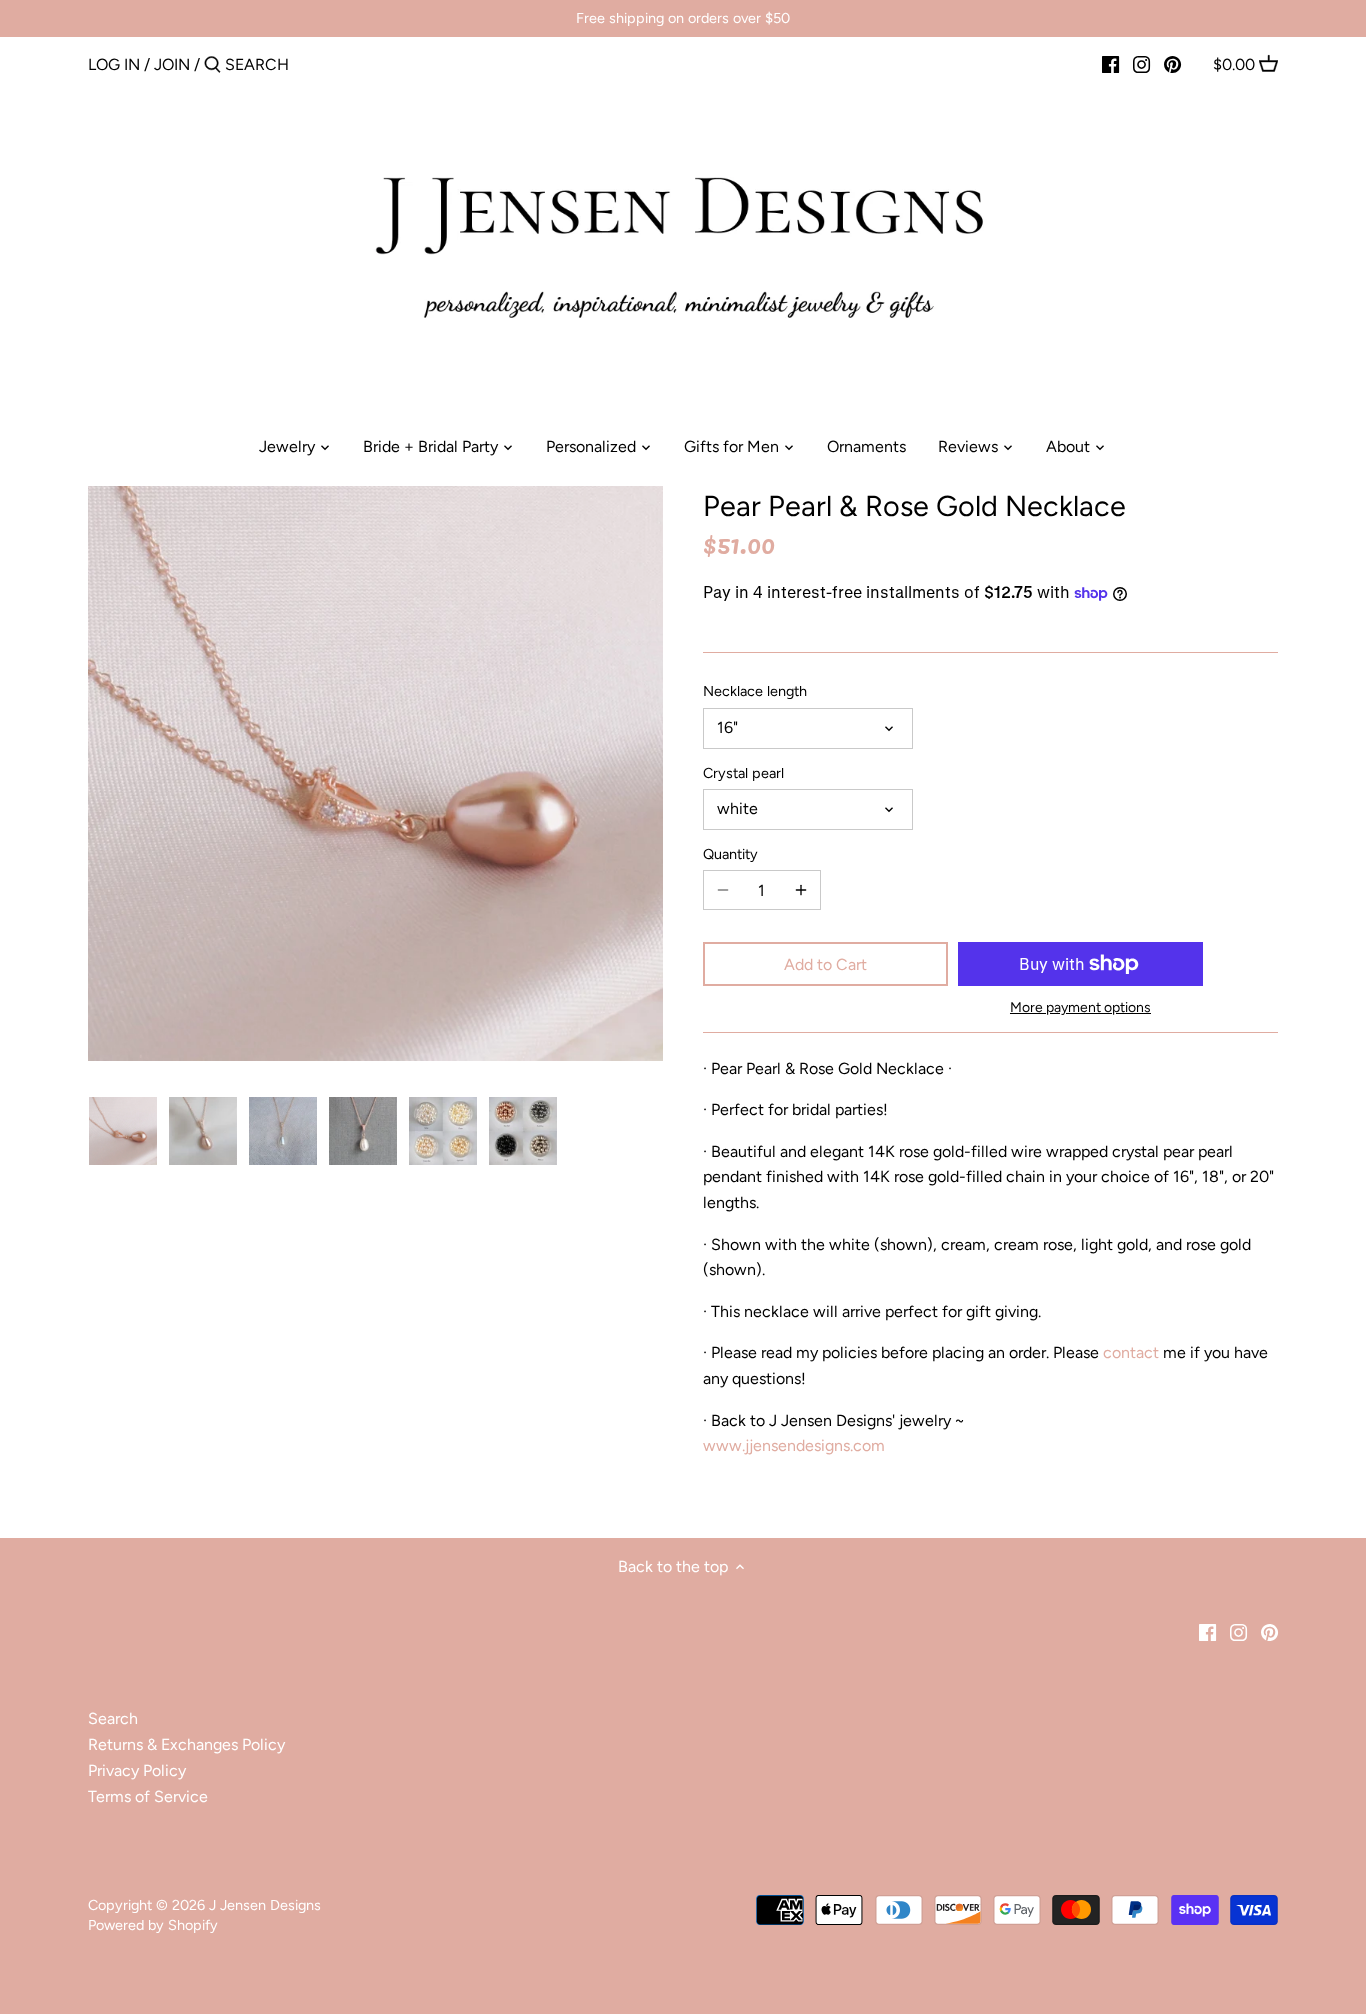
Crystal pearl (743, 773)
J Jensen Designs (265, 1905)
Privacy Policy (137, 1770)
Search (113, 1718)
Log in (114, 64)
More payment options (1080, 1007)
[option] (123, 1131)
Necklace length (755, 691)
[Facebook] (1110, 64)
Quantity (730, 854)
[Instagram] (1141, 64)
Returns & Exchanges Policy (186, 1744)
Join (172, 64)
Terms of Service (148, 1796)
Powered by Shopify (153, 1925)
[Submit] (212, 66)
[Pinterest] (1172, 64)
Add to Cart (825, 964)
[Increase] (801, 890)
